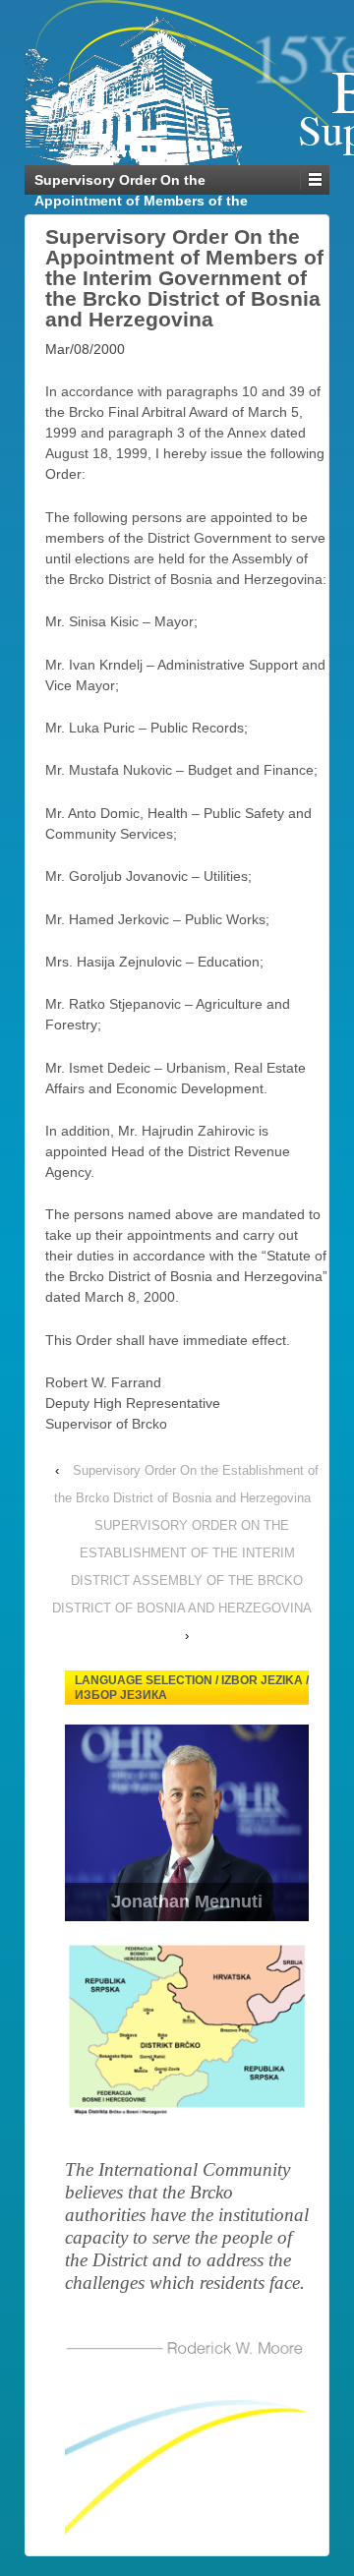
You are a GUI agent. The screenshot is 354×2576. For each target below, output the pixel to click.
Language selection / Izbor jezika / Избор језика (192, 1688)
